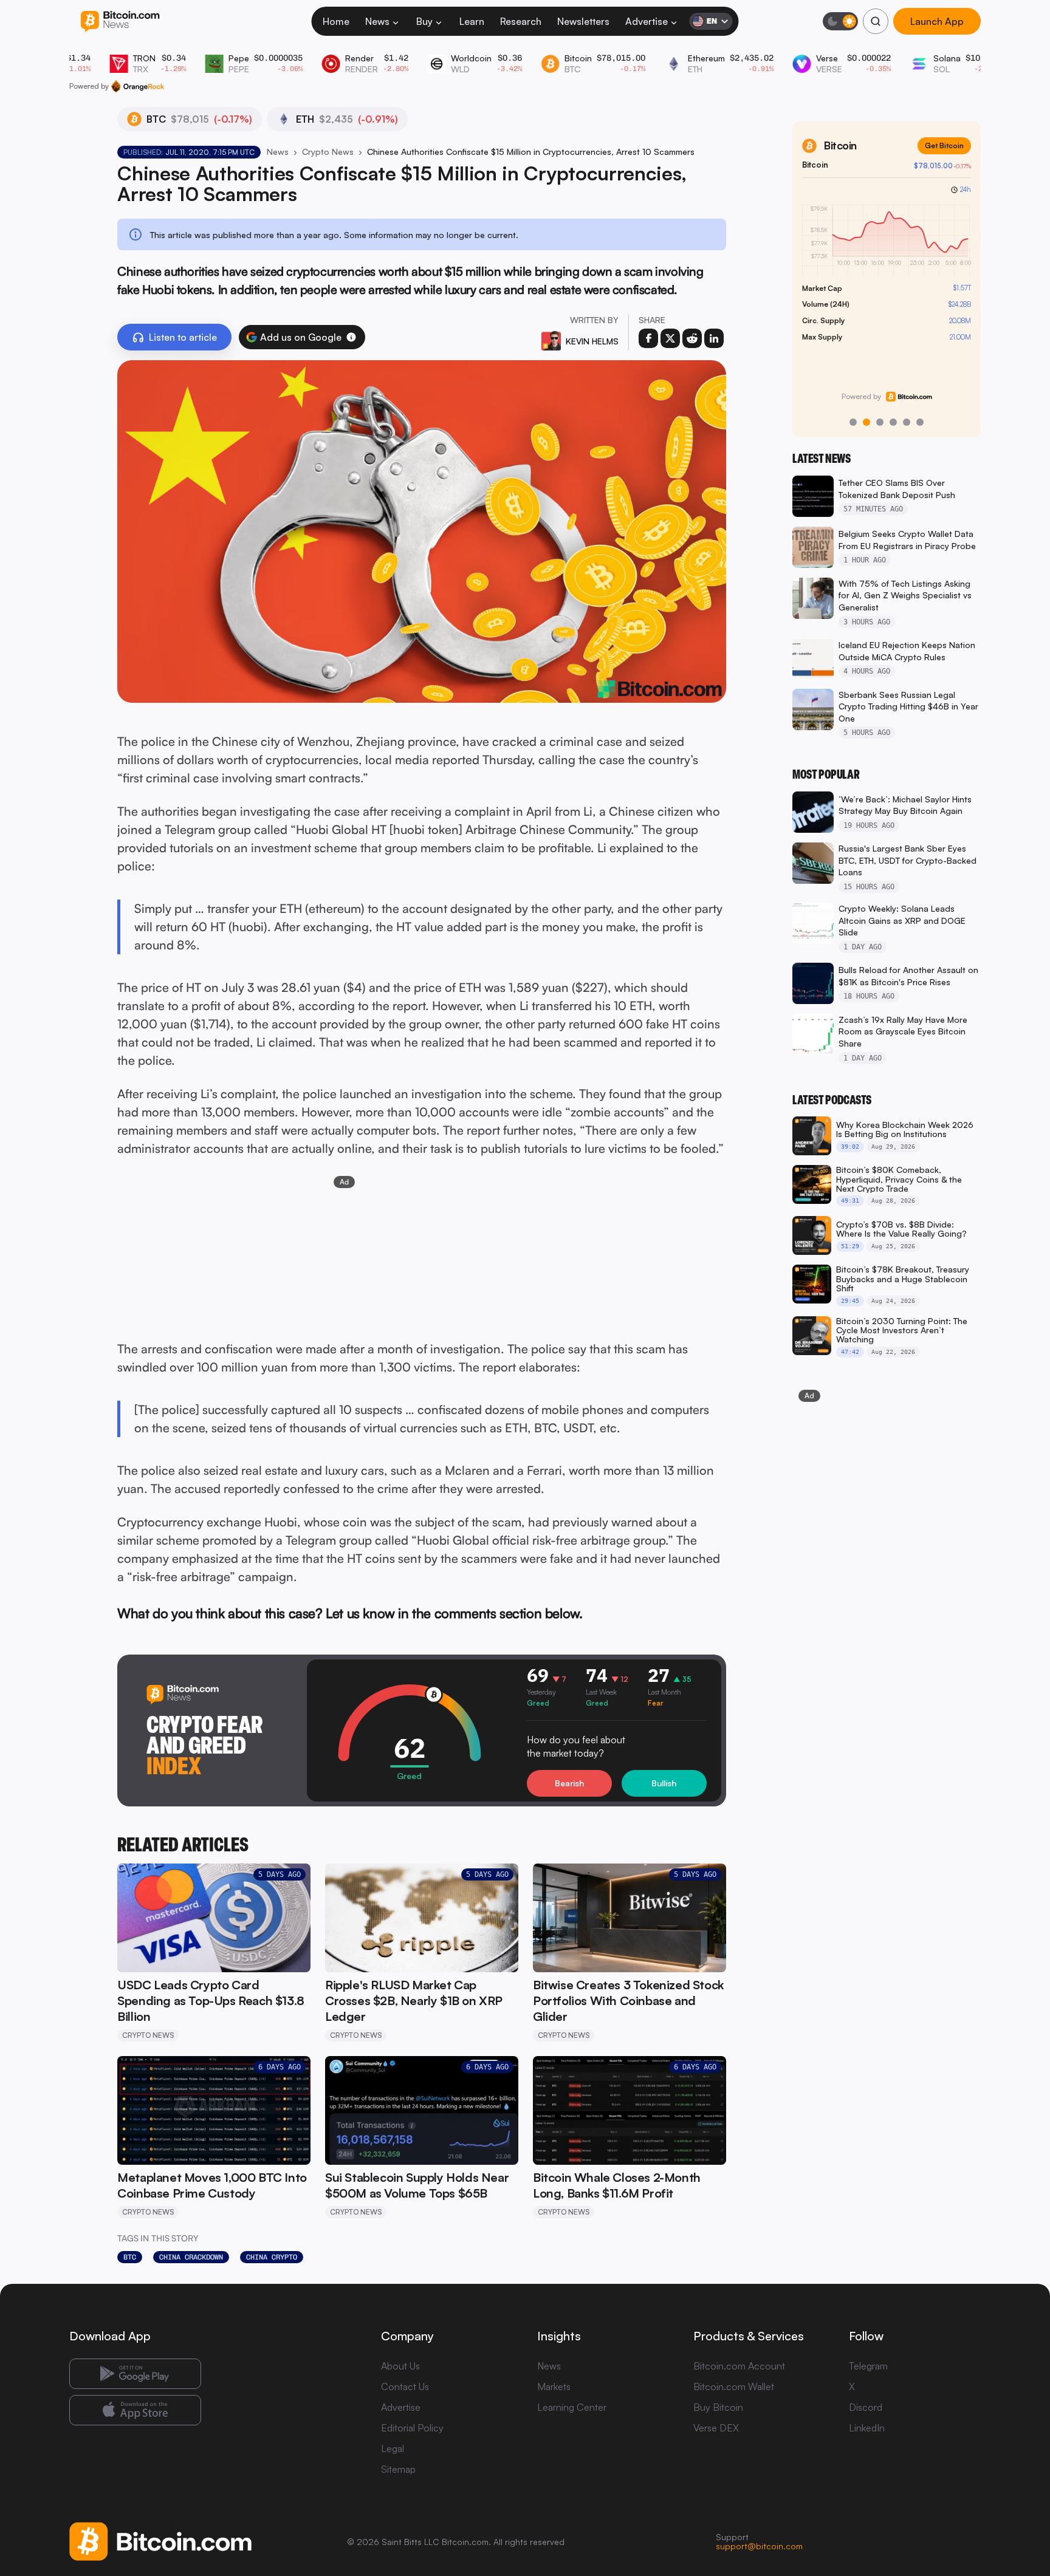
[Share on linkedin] (714, 338)
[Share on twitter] (670, 338)
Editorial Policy (412, 2428)
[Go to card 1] (853, 422)
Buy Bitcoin (718, 2407)
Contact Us (405, 2386)
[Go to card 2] (866, 422)
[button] (351, 337)
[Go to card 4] (893, 422)
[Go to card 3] (880, 422)
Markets (554, 2386)
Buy (424, 21)
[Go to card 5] (907, 422)
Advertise (647, 21)
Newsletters (583, 21)
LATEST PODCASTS (832, 1100)
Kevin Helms (592, 341)
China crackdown (191, 2257)
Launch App (937, 21)
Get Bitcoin (944, 145)
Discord (866, 2407)
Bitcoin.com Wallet (734, 2386)
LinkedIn (867, 2428)
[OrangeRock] (138, 86)
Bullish (664, 1783)
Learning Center (572, 2407)
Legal (393, 2448)
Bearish (569, 1783)
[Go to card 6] (920, 422)
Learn (472, 21)
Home (336, 21)
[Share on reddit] (692, 338)
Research (521, 21)
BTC (130, 2257)
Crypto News (328, 152)
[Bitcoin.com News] (120, 22)
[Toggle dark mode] (840, 21)
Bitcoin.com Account (739, 2366)
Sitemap (398, 2469)
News (377, 21)
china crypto (272, 2257)
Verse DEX (716, 2428)
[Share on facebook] (648, 338)
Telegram (868, 2366)
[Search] (876, 21)
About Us (400, 2366)
